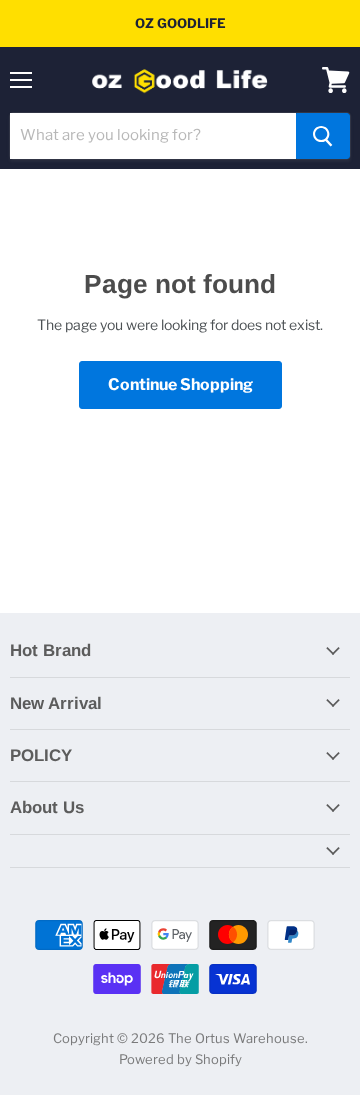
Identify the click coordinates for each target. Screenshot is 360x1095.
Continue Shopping (180, 384)
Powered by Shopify (180, 1059)
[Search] (323, 136)
